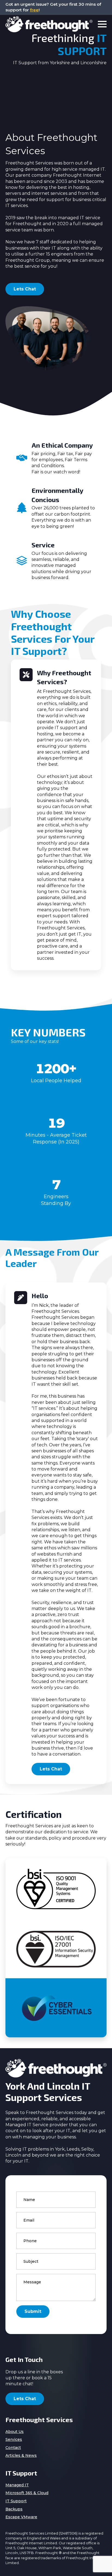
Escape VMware (21, 2517)
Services (14, 2439)
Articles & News (21, 2455)
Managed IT (17, 2485)
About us (15, 2432)
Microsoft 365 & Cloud (27, 2493)
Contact (13, 2448)
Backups (14, 2509)
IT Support (16, 2501)
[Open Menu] (102, 24)
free (34, 10)
